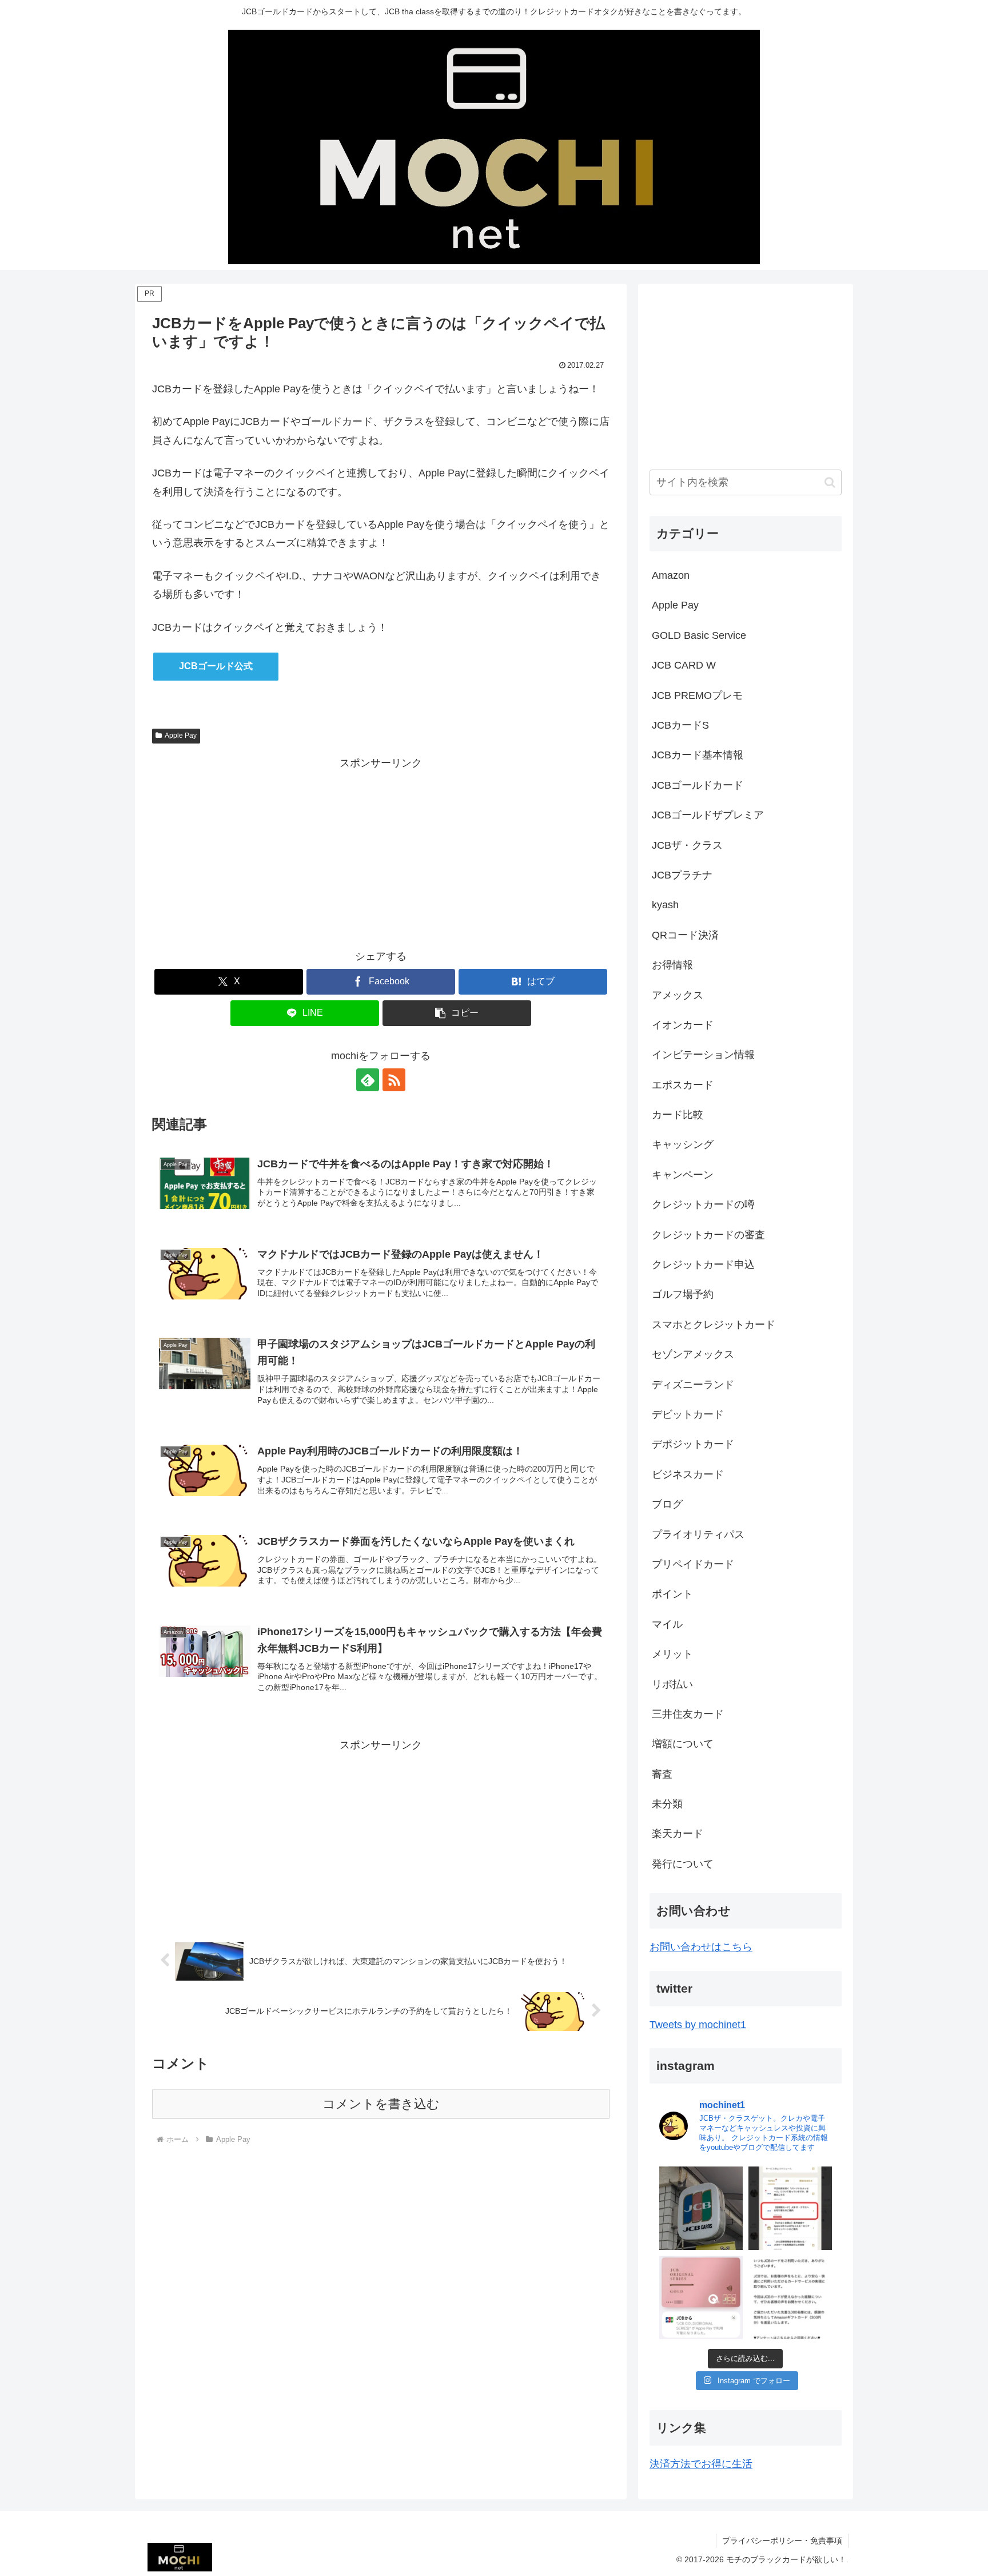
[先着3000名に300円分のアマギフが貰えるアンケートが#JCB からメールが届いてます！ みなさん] (790, 2297)
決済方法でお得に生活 (701, 2464)
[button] (457, 1013)
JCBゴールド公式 (216, 666)
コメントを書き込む (381, 2104)
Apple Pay (181, 736)
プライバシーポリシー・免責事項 (782, 2541)
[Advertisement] (381, 853)
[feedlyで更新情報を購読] (368, 1080)
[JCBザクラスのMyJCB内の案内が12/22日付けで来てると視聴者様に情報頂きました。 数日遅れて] (790, 2208)
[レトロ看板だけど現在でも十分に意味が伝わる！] (701, 2208)
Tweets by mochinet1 (698, 2025)
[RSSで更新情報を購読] (394, 1080)
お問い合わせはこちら (701, 1947)
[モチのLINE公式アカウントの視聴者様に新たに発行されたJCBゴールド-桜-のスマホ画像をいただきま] (701, 2297)
